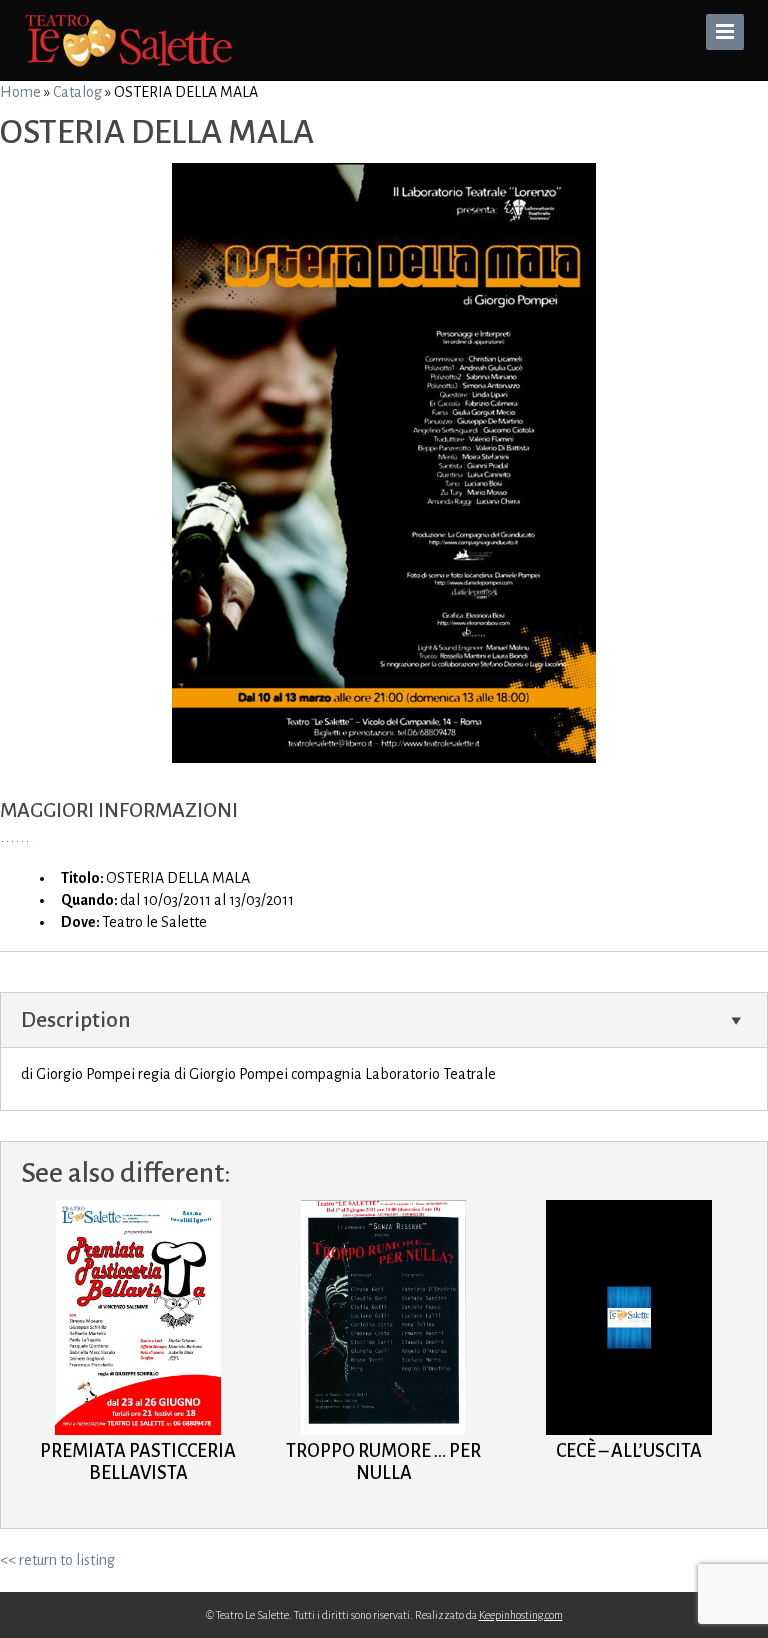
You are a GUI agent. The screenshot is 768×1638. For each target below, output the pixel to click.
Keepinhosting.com (521, 1615)
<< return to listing (57, 1560)
